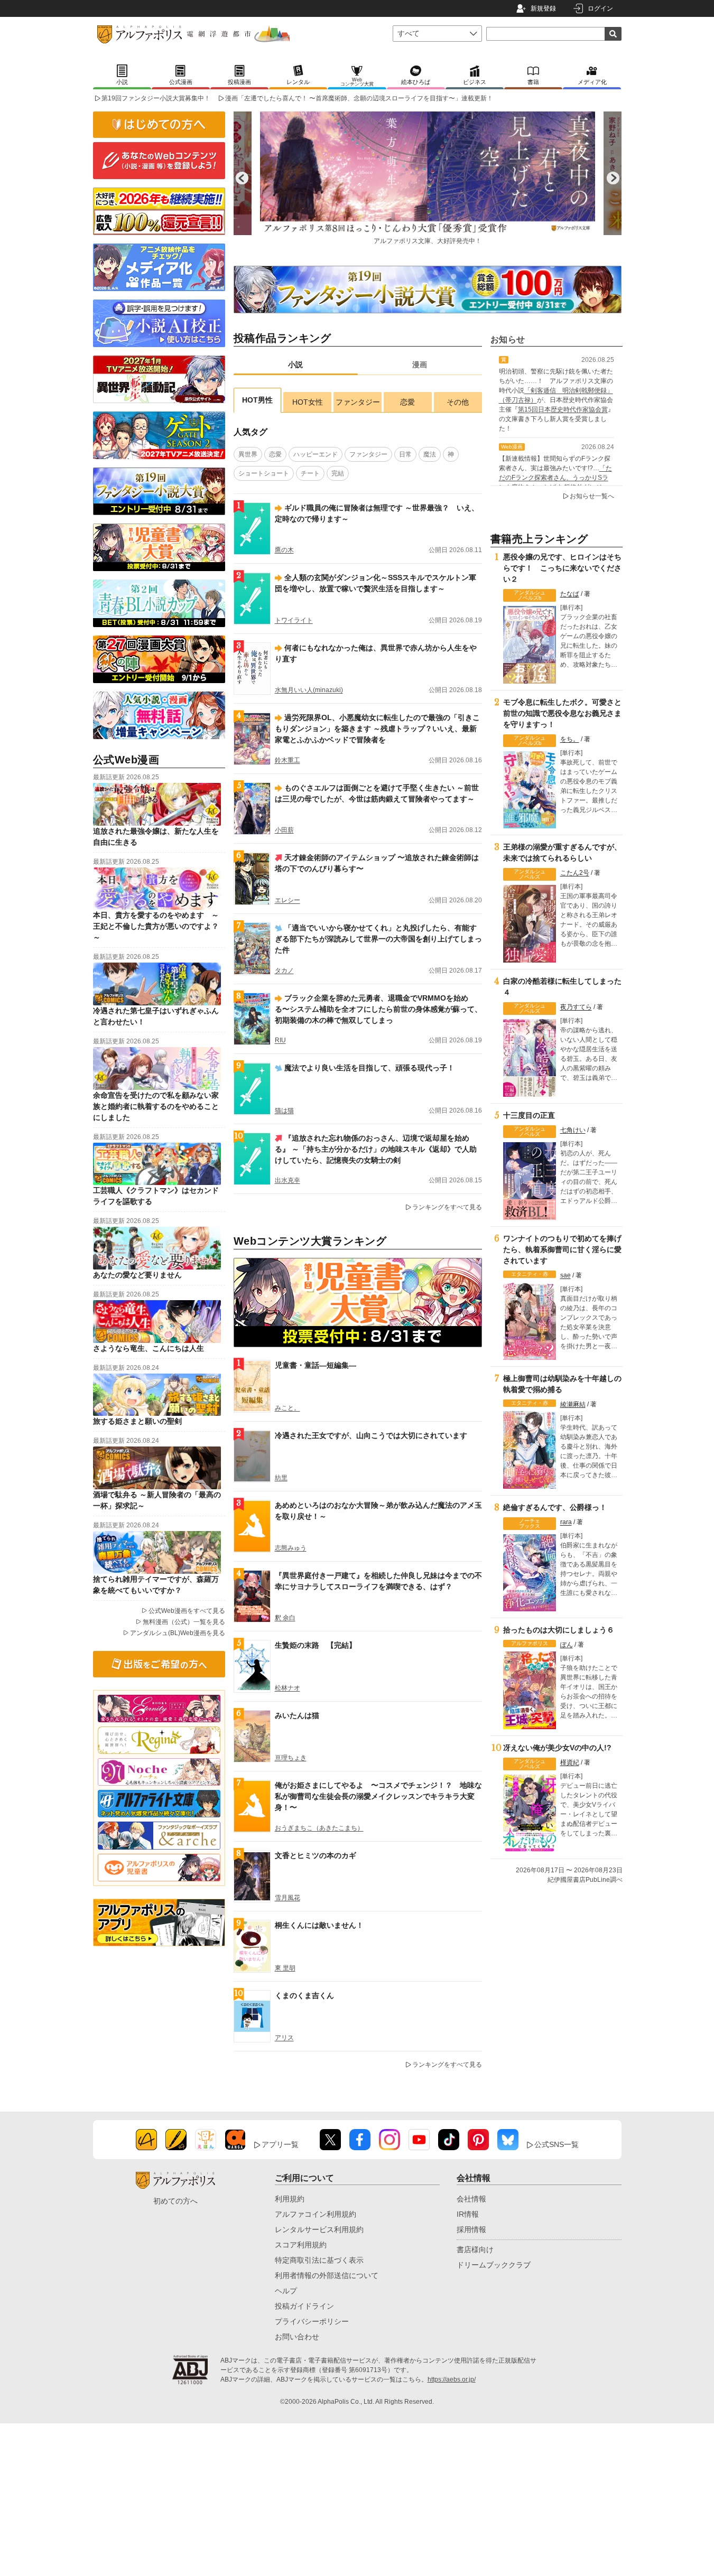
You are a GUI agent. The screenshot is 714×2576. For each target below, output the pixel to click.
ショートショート (264, 473)
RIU (280, 1040)
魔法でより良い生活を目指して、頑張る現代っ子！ (369, 1068)
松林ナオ (288, 1688)
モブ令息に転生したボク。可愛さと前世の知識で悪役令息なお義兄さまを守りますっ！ (562, 713)
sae (565, 1275)
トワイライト (294, 620)
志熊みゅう (291, 1548)
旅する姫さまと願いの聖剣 (137, 1421)
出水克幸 (288, 1180)
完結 (338, 473)
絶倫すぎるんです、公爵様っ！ (555, 1507)
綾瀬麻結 (573, 1404)
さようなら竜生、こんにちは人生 (149, 1348)
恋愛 (407, 402)
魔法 (430, 454)
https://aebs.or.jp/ (452, 2379)
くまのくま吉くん (304, 1995)
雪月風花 (288, 1898)
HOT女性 (308, 402)
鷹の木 (284, 550)
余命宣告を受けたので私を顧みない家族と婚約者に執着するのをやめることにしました (156, 1106)
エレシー (288, 900)
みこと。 (288, 1408)
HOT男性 (257, 400)
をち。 (570, 739)
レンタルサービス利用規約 (319, 2229)
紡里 (281, 1478)
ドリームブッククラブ (494, 2265)
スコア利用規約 (301, 2245)
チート (310, 473)
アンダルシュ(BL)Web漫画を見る (178, 1633)
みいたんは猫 (297, 1715)
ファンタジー (358, 402)
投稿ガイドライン (304, 2306)
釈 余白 (285, 1618)
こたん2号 (575, 873)
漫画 (420, 365)
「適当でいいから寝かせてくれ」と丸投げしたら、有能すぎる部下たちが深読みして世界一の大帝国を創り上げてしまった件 (378, 939)
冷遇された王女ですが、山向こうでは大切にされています (371, 1435)
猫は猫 (284, 1110)
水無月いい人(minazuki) (309, 690)
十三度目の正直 (529, 1115)
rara (566, 1522)
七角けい (573, 1130)
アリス (284, 2038)
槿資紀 (570, 1762)
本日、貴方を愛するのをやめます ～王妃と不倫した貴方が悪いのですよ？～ (156, 926)
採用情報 (471, 2229)
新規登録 (543, 8)
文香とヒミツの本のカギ (316, 1855)
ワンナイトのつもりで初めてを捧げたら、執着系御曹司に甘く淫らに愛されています (562, 1249)
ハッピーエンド (316, 454)
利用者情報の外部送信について (327, 2275)
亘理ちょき (291, 1758)
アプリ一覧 (280, 2144)
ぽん (567, 1645)
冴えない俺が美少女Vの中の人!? (557, 1748)
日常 (405, 454)
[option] (428, 178)
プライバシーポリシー (312, 2321)
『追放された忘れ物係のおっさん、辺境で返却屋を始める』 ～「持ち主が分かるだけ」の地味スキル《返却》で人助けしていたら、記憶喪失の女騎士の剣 (376, 1149)
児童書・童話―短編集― (316, 1365)
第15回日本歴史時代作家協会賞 (563, 409)
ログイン (600, 8)
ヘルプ (286, 2291)
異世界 (248, 454)
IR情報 (468, 2214)
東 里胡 (285, 1968)
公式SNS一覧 (557, 2144)
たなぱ (570, 594)
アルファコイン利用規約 (316, 2214)
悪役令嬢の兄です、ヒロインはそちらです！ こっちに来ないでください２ (562, 568)
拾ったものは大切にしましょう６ (559, 1630)
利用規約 (290, 2199)
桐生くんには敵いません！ (319, 1925)
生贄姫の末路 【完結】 (316, 1645)
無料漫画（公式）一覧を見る (184, 1622)
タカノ (284, 970)
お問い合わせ (297, 2337)
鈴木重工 (288, 760)
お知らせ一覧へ (592, 496)
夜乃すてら (576, 1007)
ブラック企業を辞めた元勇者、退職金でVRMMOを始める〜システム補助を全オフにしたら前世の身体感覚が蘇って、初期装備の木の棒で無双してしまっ (378, 1009)
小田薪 (284, 830)
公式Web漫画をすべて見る (187, 1611)
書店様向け (475, 2250)
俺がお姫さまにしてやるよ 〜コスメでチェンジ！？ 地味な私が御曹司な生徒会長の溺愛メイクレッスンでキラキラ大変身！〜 (378, 1796)
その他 (458, 402)
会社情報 (471, 2199)
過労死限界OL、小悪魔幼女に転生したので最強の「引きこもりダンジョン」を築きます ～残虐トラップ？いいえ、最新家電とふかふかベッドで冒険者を (377, 729)
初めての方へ (175, 2201)
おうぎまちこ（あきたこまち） (319, 1828)
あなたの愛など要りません (137, 1275)
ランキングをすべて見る (447, 1207)
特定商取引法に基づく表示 (319, 2260)
